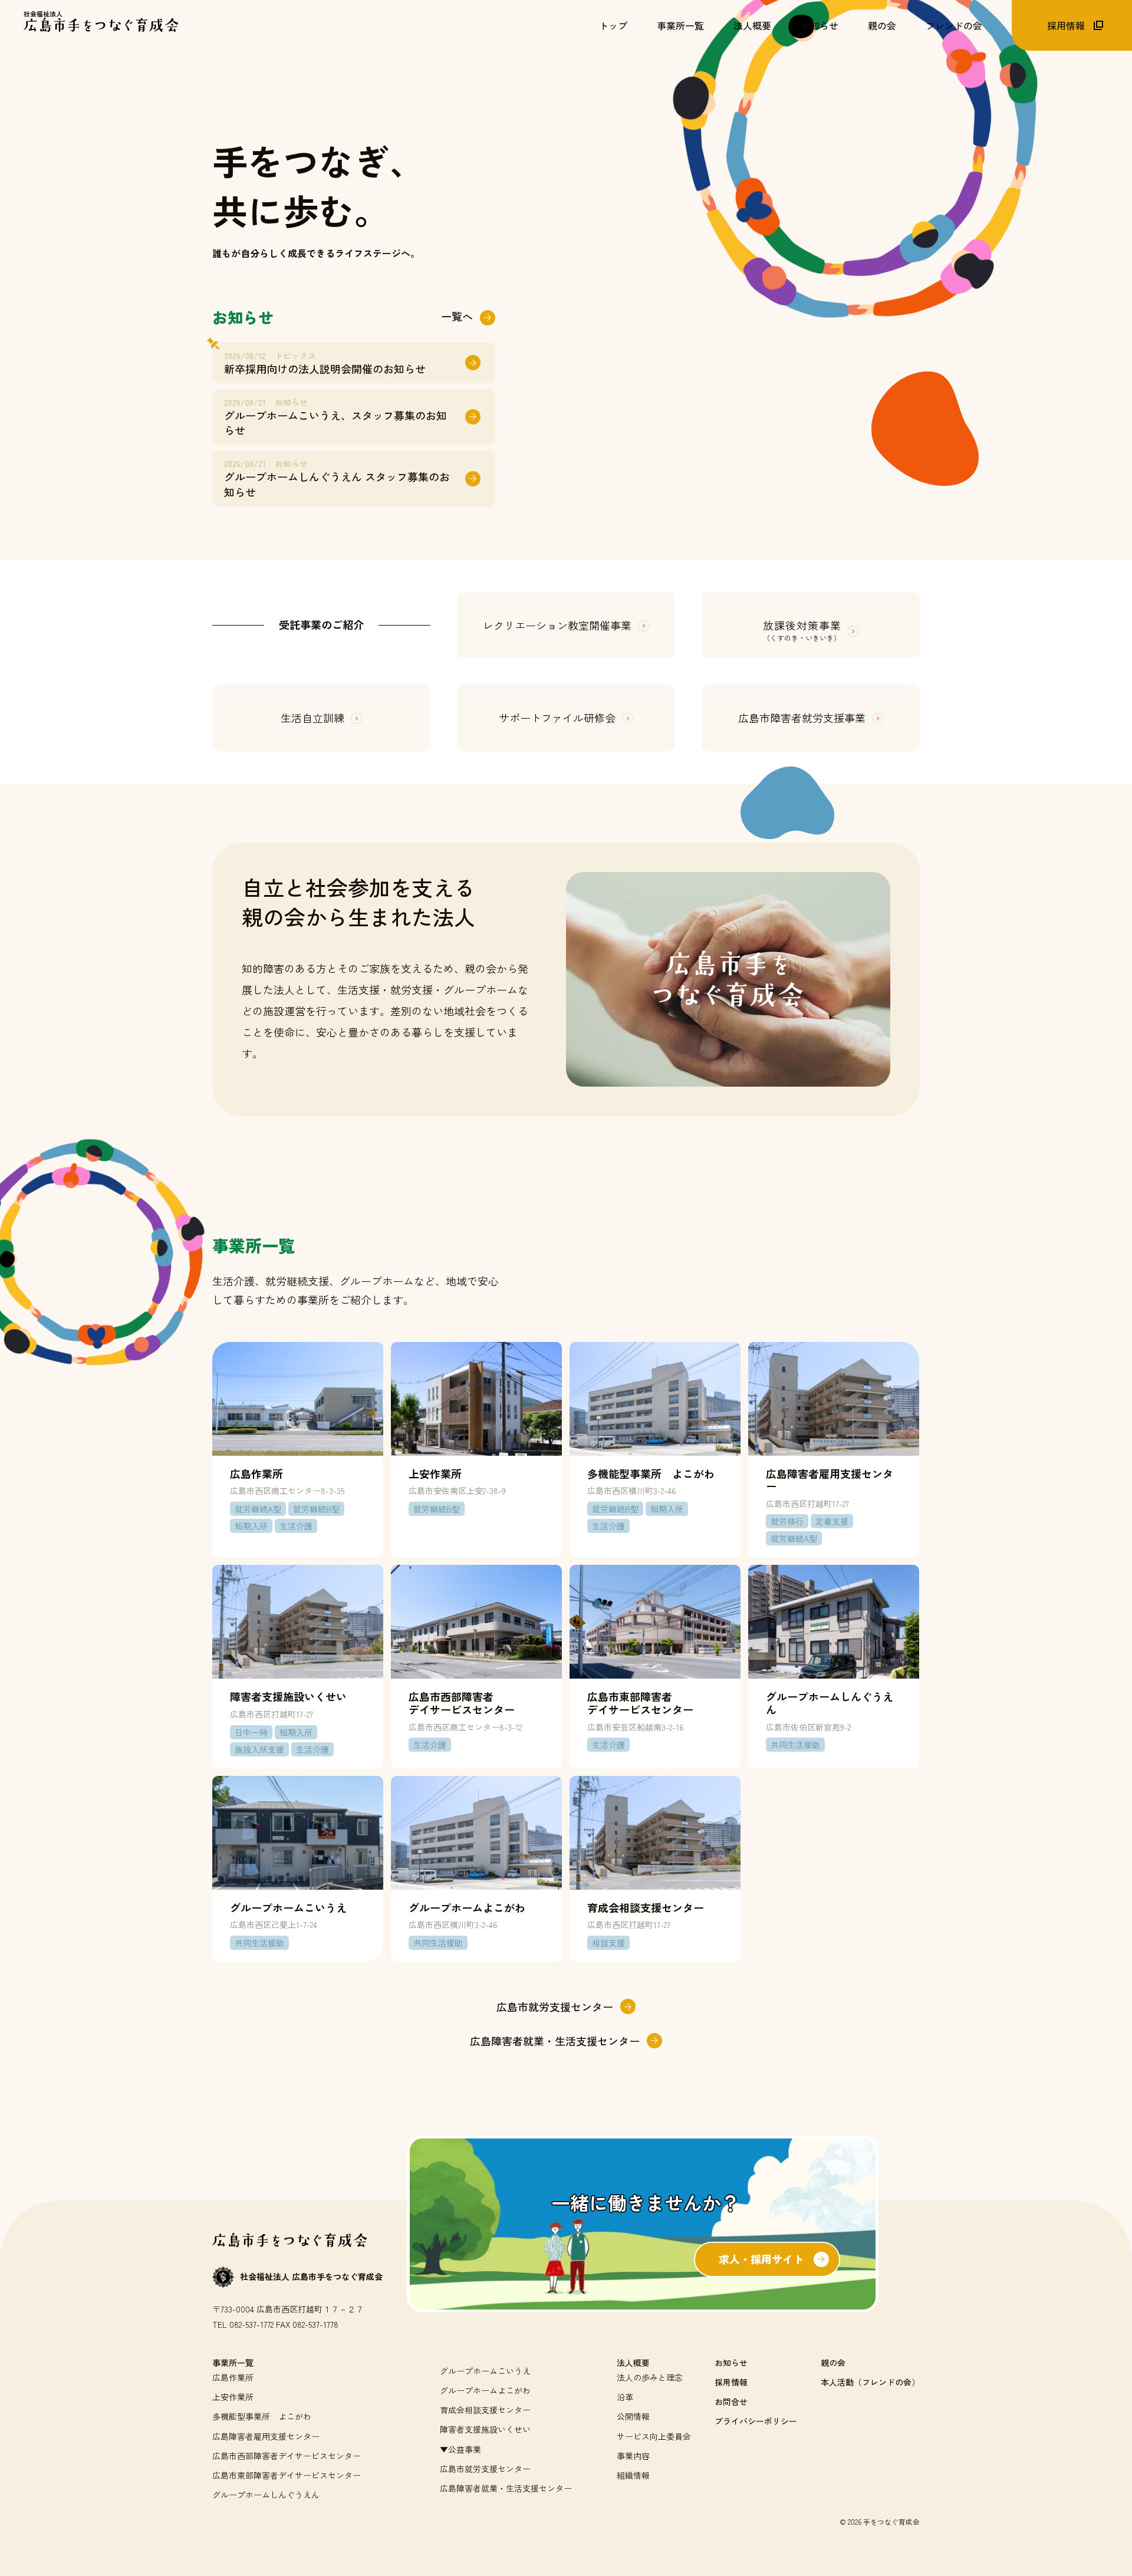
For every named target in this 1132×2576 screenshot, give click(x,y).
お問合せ (731, 2401)
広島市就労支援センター (485, 2469)
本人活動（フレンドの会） (870, 2382)
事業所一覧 (233, 2363)
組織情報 (633, 2475)
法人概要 (633, 2363)
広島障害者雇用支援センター (266, 2436)
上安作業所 (233, 2397)
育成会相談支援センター (485, 2410)
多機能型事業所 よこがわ (262, 2416)
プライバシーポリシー (756, 2421)
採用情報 (731, 2382)
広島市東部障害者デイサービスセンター (287, 2475)
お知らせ (731, 2363)
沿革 (625, 2397)
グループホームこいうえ (485, 2371)
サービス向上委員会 (654, 2436)
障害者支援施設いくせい (485, 2429)
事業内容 (633, 2456)
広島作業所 (233, 2377)
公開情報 (633, 2416)
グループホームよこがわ (485, 2390)
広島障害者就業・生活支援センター (506, 2488)
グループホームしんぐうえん (266, 2495)
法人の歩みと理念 (650, 2377)
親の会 (833, 2363)
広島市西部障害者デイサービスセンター (287, 2456)
